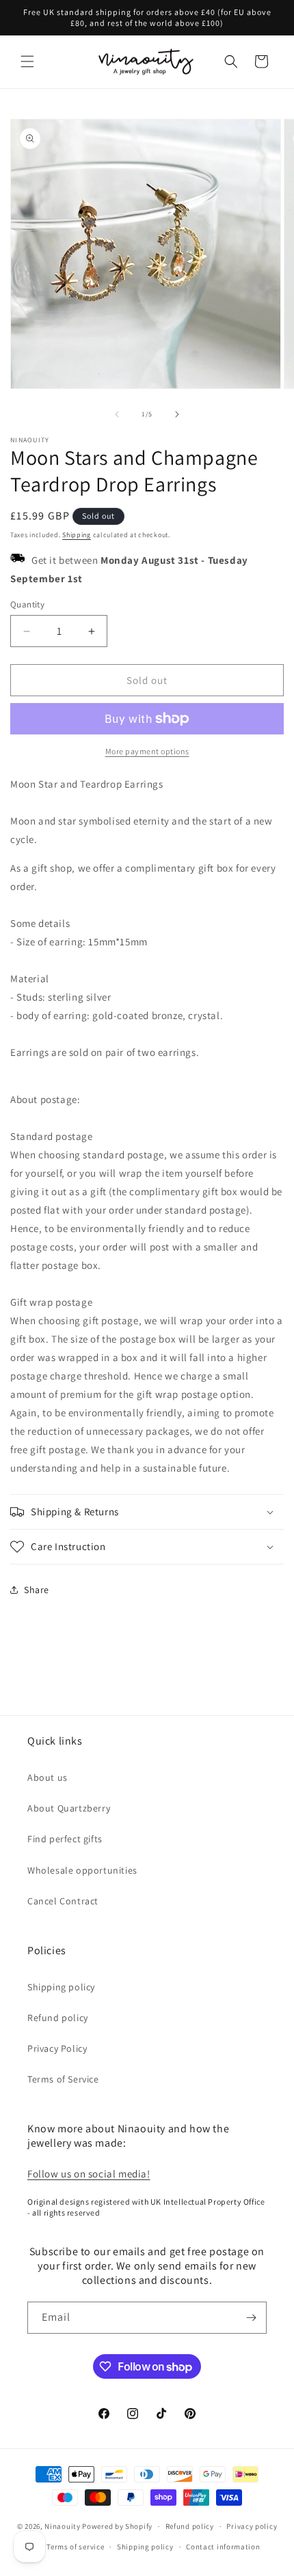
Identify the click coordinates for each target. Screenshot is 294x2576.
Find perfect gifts (65, 1839)
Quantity (27, 604)
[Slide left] (117, 414)
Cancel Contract (63, 1901)
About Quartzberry (69, 1808)
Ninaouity (62, 2526)
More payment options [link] (147, 751)
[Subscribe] (251, 2318)
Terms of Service (63, 2079)
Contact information (223, 2547)
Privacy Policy (57, 2048)
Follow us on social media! (89, 2174)
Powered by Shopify (117, 2526)
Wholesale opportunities (82, 1870)
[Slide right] (177, 414)
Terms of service (75, 2547)
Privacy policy (252, 2526)
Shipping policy (61, 1987)
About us (48, 1777)
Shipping (77, 535)
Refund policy (58, 2018)
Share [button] (37, 1590)
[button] (27, 61)
